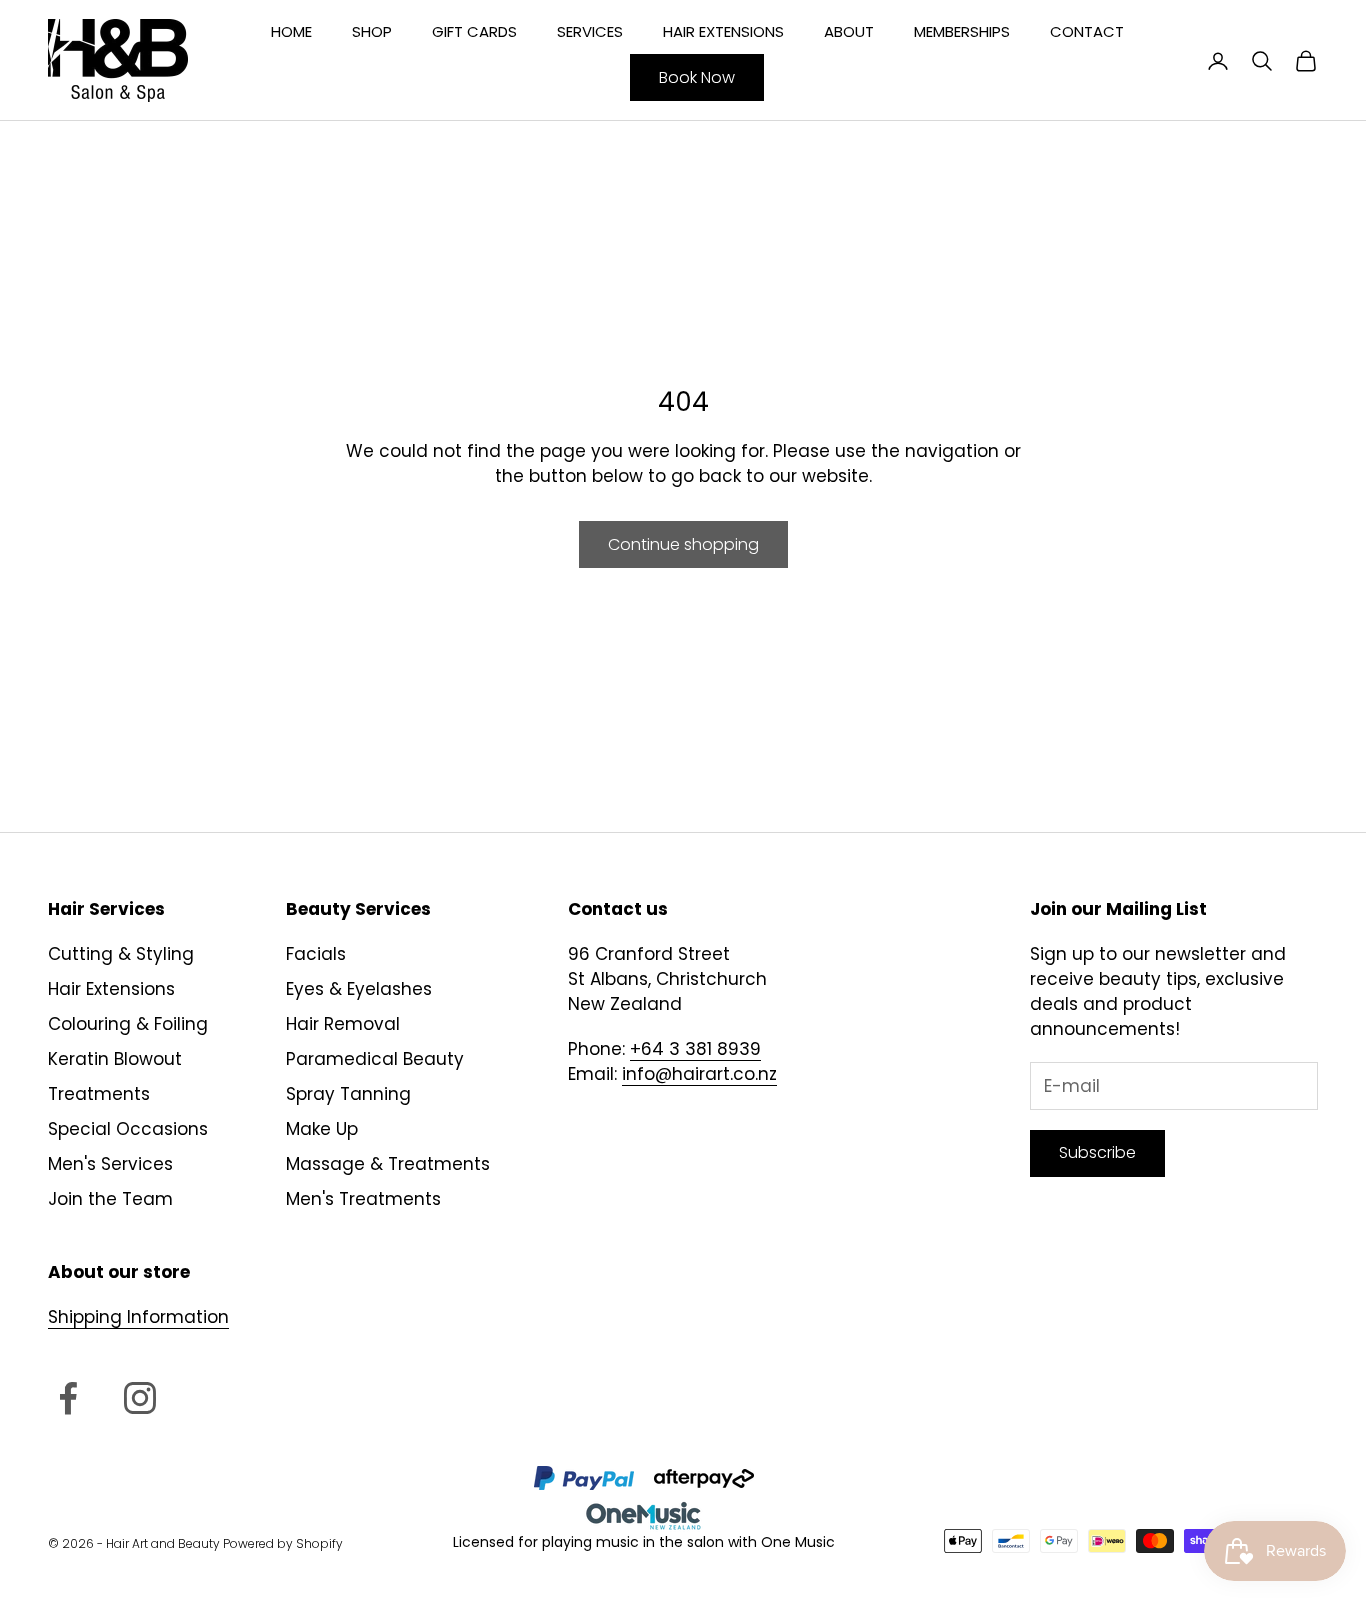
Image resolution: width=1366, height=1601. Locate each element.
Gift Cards (474, 31)
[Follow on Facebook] (68, 1398)
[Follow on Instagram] (140, 1398)
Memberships (962, 31)
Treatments (99, 1094)
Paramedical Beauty (375, 1059)
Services (590, 31)
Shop (372, 31)
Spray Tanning (348, 1094)
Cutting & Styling (121, 954)
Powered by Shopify (283, 1543)
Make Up (322, 1129)
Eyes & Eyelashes (359, 989)
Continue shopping (683, 544)
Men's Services (110, 1164)
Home (291, 31)
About (849, 31)
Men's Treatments (363, 1199)
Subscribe (1097, 1152)
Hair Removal (343, 1024)
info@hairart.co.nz (699, 1074)
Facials (316, 954)
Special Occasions (128, 1129)
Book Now (697, 77)
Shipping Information (138, 1317)
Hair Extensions (723, 31)
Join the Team (110, 1199)
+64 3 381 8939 (695, 1049)
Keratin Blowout (115, 1059)
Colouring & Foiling (128, 1024)
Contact (1087, 31)
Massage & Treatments (388, 1164)
